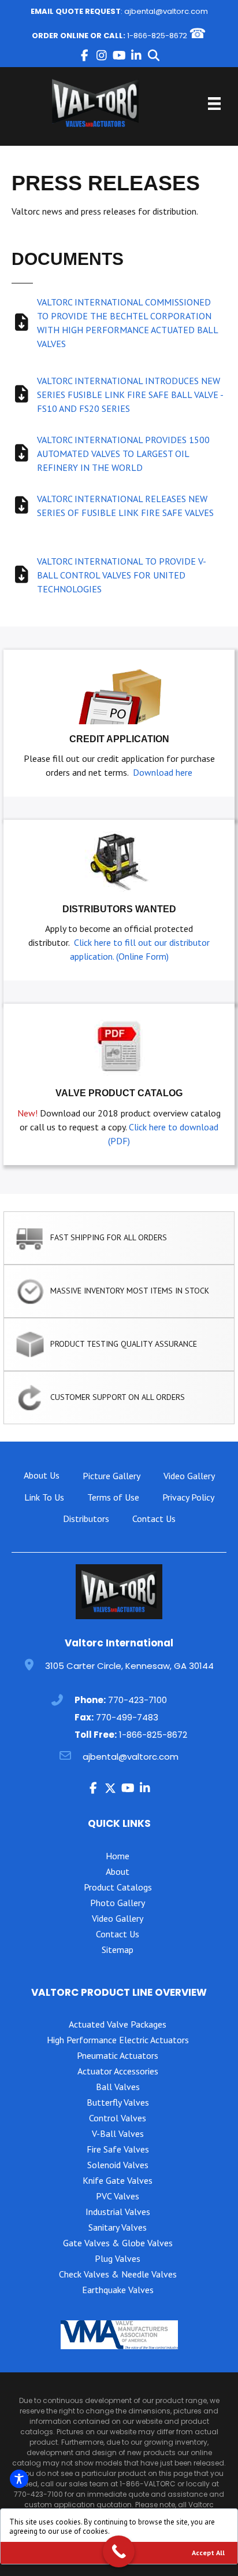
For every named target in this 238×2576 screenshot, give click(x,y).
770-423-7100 (137, 1700)
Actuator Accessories (118, 2071)
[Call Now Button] (119, 2551)
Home (118, 1856)
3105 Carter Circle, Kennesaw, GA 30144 (129, 1666)
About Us (42, 1475)
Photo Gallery (118, 1903)
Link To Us (44, 1497)
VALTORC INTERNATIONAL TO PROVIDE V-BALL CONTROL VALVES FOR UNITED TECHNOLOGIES (122, 575)
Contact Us (154, 1519)
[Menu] (214, 104)
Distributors (86, 1519)
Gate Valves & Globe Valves (118, 2243)
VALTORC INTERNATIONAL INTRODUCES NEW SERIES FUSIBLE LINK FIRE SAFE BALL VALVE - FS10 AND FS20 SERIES (130, 395)
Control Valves (118, 2118)
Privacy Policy (188, 1497)
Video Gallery (189, 1476)
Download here (163, 772)
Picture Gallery (111, 1476)
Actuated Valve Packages (118, 2024)
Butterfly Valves (118, 2102)
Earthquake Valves (118, 2290)
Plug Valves (118, 2258)
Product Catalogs (118, 1887)
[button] (84, 56)
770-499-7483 (127, 1717)
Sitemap (118, 1949)
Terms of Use (113, 1497)
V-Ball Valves (118, 2133)
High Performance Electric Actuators (118, 2040)
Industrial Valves (118, 2212)
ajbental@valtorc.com (166, 11)
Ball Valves (118, 2087)
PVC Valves (118, 2196)
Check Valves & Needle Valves (118, 2274)
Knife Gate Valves (118, 2180)
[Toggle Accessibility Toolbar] (19, 2479)
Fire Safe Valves (118, 2149)
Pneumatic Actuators (118, 2055)
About (118, 1871)
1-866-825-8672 (157, 36)
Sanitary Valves (118, 2227)
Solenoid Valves (118, 2165)
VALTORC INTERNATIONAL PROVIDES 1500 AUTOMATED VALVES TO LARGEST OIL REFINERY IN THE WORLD (123, 454)
